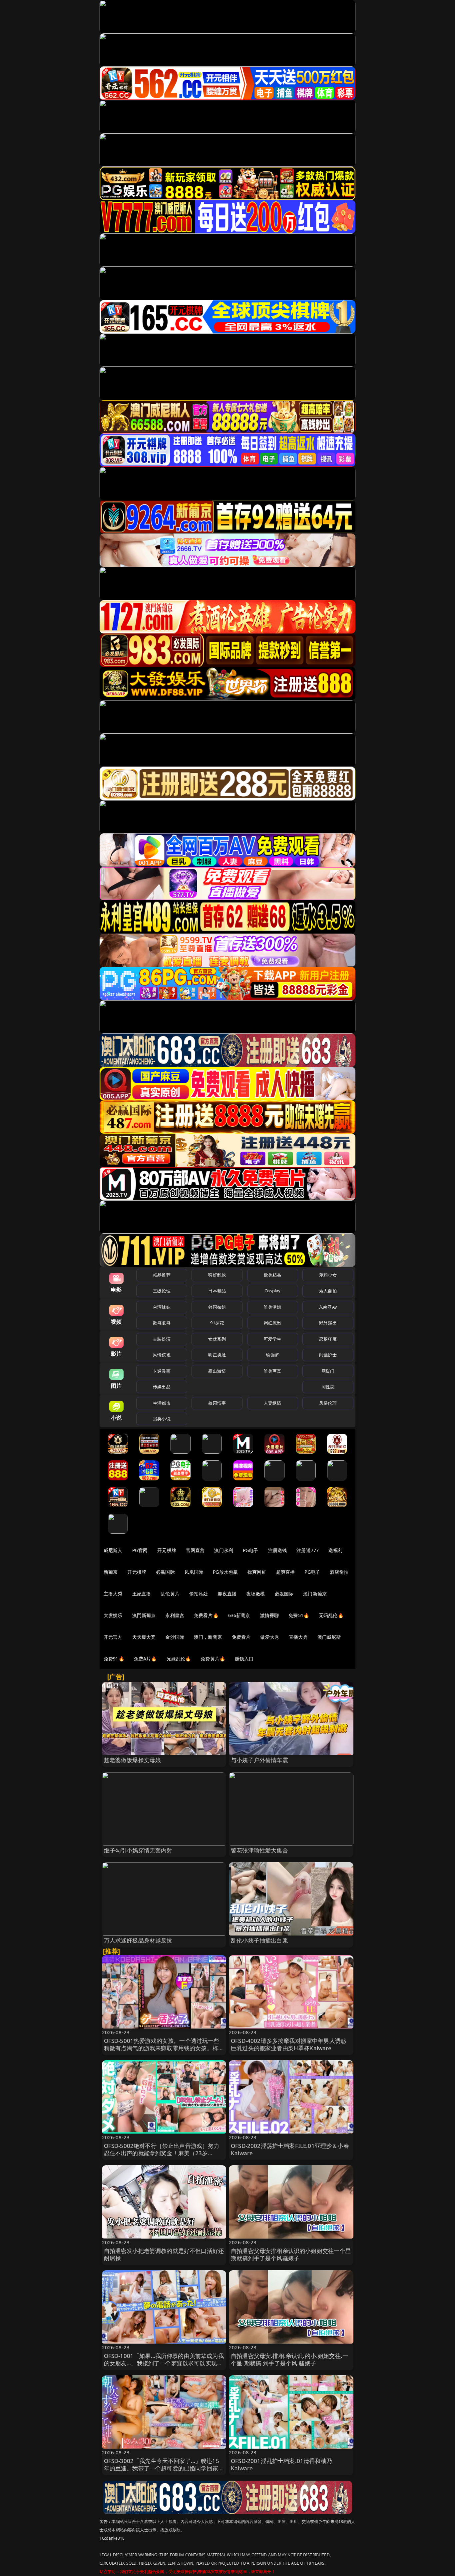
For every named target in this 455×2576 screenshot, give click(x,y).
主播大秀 (113, 1594)
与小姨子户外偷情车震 (259, 1760)
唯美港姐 (273, 1307)
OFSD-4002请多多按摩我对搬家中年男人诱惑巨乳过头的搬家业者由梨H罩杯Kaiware (289, 2044)
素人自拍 (328, 1291)
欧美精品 (273, 1275)
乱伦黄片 (170, 1594)
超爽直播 (286, 1572)
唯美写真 (273, 1371)
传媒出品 (162, 1387)
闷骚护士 (328, 1355)
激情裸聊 (270, 1615)
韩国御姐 (217, 1307)
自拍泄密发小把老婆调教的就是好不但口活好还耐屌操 (164, 2254)
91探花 (217, 1323)
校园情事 (217, 1403)
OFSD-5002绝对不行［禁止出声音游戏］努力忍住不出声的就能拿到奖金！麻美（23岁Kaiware (162, 2153)
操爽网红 (257, 1572)
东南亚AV (328, 1307)
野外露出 (328, 1323)
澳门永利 (224, 1550)
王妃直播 (142, 1594)
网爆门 (328, 1371)
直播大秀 (298, 1637)
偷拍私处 (199, 1594)
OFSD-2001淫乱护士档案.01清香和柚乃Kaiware (281, 2464)
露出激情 (217, 1371)
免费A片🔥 (145, 1659)
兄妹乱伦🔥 (179, 1659)
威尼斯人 (113, 1550)
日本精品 (217, 1291)
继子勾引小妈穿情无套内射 (138, 1850)
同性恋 (328, 1387)
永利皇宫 (175, 1615)
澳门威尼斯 (329, 1637)
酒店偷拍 (339, 1572)
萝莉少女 (328, 1275)
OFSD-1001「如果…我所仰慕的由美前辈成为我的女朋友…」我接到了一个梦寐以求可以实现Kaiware (164, 2363)
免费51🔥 (299, 1615)
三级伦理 (162, 1291)
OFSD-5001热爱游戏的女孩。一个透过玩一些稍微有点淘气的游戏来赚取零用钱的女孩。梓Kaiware (162, 2048)
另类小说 (162, 1419)
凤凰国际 (194, 1572)
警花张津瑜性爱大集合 (259, 1850)
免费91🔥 (114, 1659)
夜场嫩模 (256, 1594)
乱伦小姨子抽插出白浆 (259, 1940)
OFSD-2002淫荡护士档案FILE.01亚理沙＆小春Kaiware (290, 2149)
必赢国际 (165, 1572)
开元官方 (113, 1637)
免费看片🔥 (206, 1615)
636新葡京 (239, 1615)
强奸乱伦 (217, 1275)
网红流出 (273, 1323)
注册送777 (308, 1550)
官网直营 (195, 1550)
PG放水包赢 (225, 1572)
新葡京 (111, 1572)
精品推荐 (162, 1275)
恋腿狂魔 (328, 1339)
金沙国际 (175, 1637)
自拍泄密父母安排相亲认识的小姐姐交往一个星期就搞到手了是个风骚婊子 (291, 2254)
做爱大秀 (270, 1637)
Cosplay (272, 1291)
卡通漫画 (162, 1371)
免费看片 (241, 1637)
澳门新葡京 (315, 1594)
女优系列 (217, 1339)
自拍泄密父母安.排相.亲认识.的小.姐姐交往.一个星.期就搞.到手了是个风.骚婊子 (289, 2359)
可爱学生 (273, 1339)
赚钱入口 (244, 1659)
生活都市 (162, 1403)
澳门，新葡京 (208, 1637)
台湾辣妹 (162, 1307)
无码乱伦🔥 (331, 1615)
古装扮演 (162, 1339)
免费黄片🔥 (213, 1659)
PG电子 (251, 1550)
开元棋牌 (167, 1550)
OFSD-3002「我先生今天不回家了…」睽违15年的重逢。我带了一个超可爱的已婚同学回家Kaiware (162, 2468)
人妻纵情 (273, 1403)
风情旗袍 (162, 1355)
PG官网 (140, 1550)
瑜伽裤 (272, 1355)
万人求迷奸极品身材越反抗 (138, 1940)
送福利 (335, 1550)
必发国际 (284, 1594)
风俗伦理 (328, 1403)
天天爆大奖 (144, 1637)
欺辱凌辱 (162, 1323)
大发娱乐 (113, 1615)
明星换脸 (217, 1355)
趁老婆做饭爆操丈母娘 (133, 1760)
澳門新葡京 (144, 1615)
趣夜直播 (227, 1594)
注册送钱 (278, 1550)
